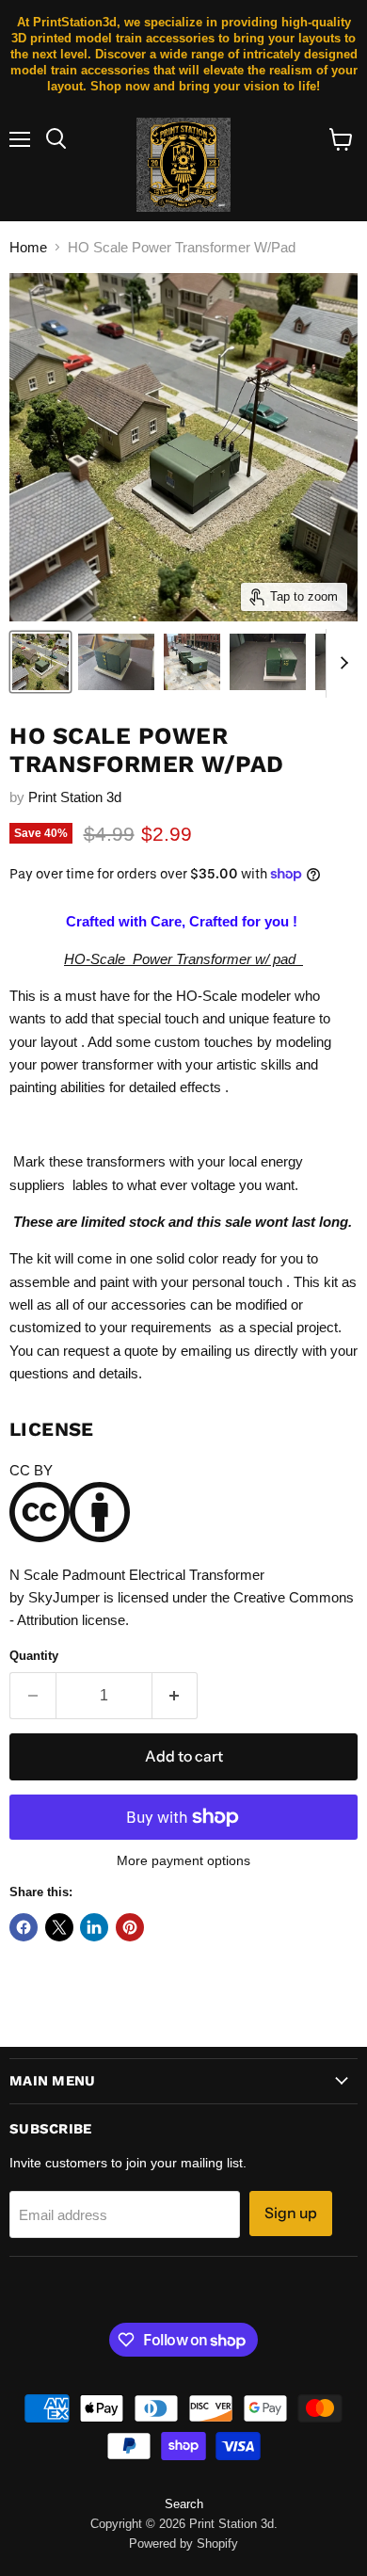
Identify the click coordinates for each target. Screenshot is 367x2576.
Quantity (34, 1656)
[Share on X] (59, 1927)
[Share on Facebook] (24, 1927)
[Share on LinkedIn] (94, 1927)
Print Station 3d (75, 797)
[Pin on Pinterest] (130, 1927)
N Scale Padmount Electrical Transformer (137, 1575)
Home (28, 247)
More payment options (183, 1860)
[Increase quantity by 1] (176, 1696)
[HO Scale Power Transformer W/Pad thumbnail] (40, 662)
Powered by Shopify (183, 2544)
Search (184, 2504)
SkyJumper (64, 1597)
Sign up (291, 2213)
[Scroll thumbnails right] (341, 664)
